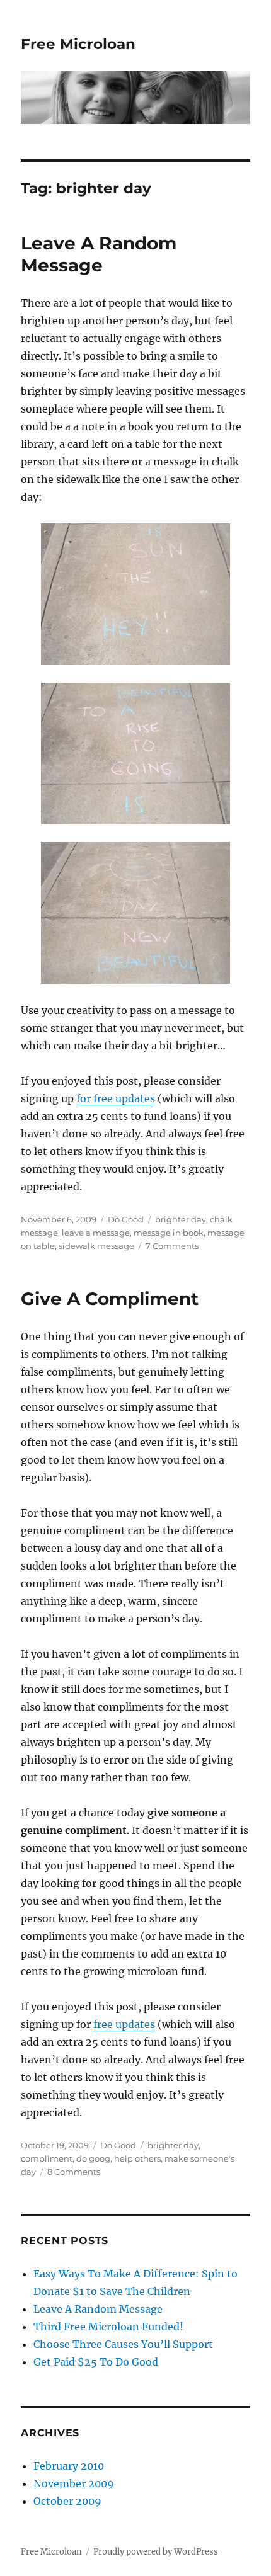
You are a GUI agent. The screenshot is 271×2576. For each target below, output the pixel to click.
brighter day (181, 1219)
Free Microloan (78, 44)
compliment (47, 2158)
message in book (169, 1233)
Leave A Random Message (99, 254)
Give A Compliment (110, 1299)
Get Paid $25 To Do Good (96, 2362)
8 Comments (74, 2172)
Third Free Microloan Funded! (108, 2327)
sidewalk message (96, 1246)
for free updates (116, 1098)
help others (137, 2158)
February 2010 (69, 2466)
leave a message (96, 1233)
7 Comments (172, 1246)
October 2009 (67, 2501)
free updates (124, 2024)
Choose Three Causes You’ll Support (123, 2344)
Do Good (126, 1219)
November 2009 (74, 2483)
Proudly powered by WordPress (156, 2552)
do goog (93, 2158)
